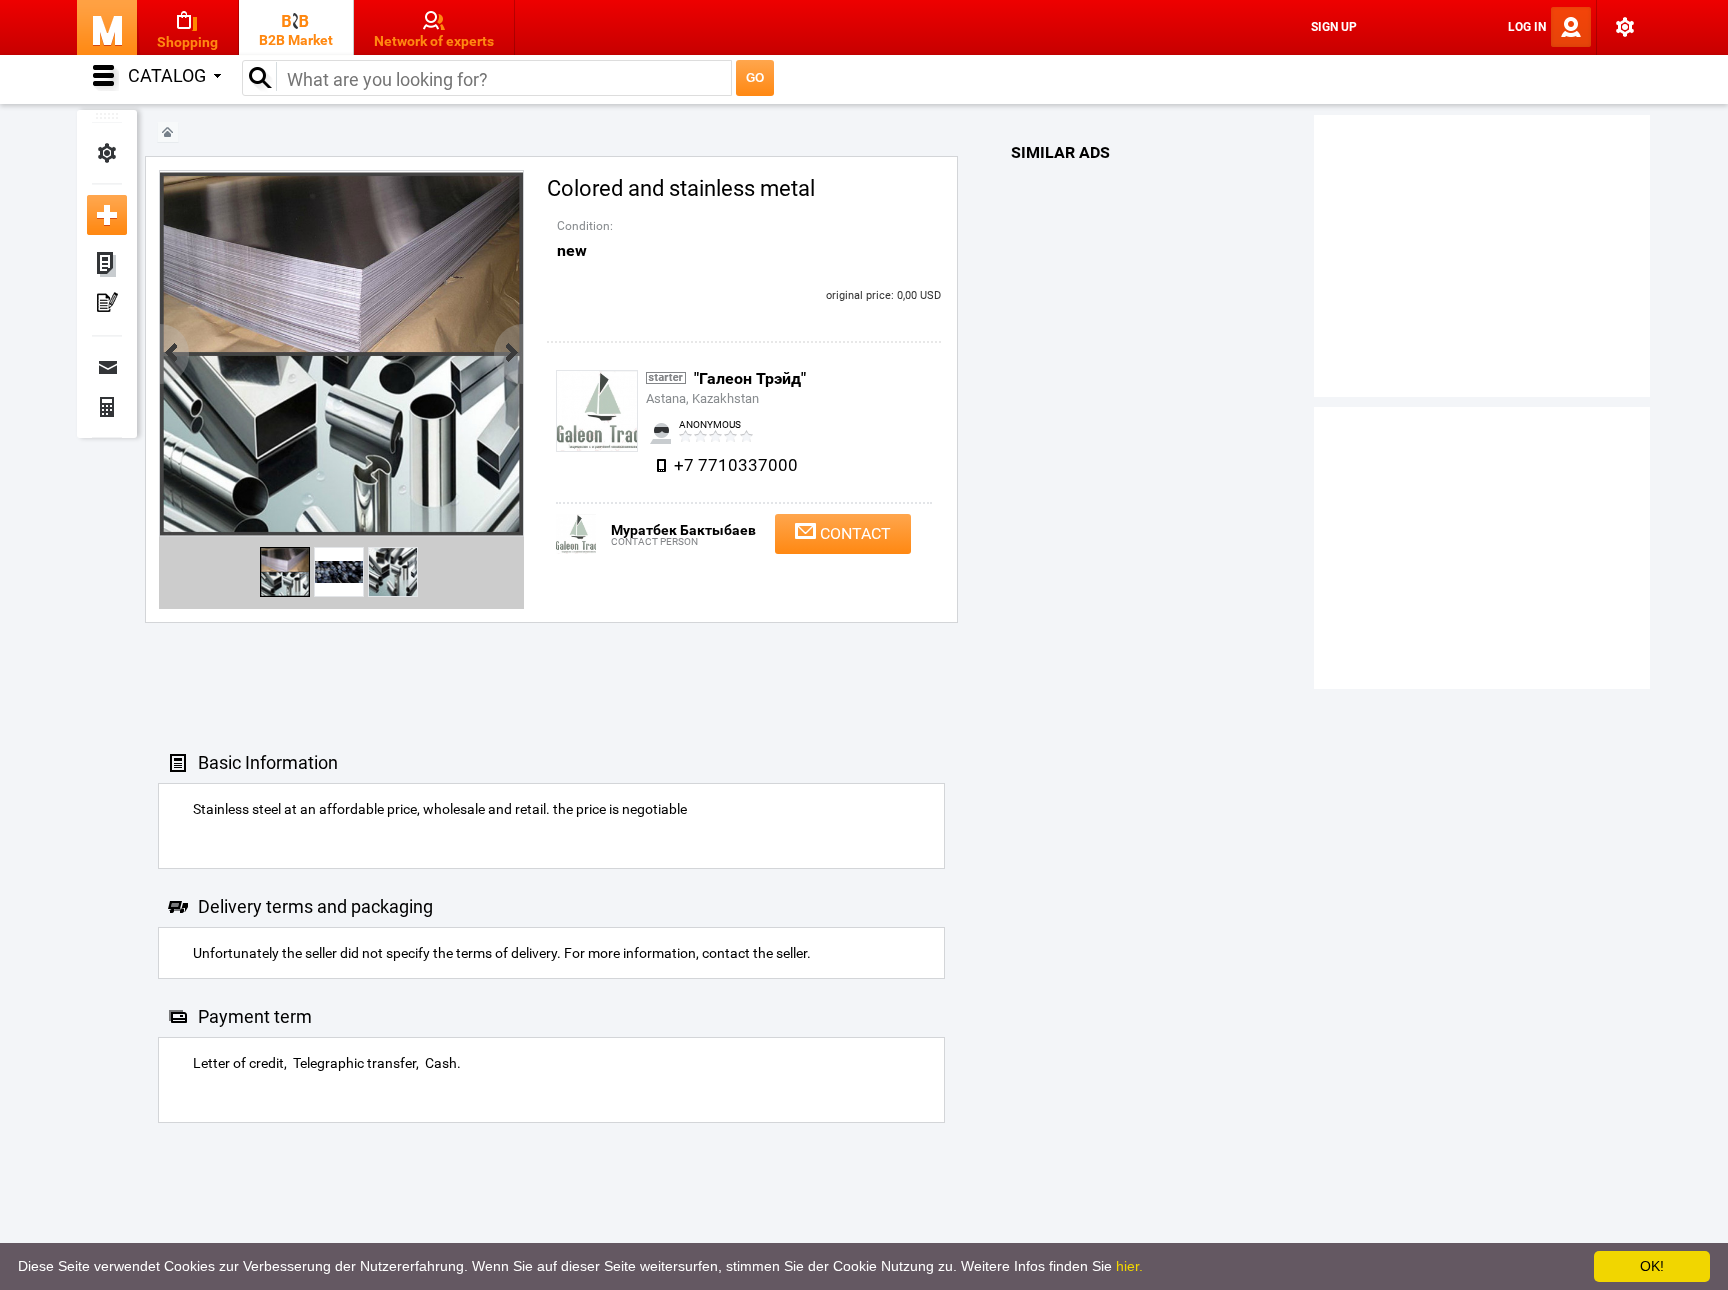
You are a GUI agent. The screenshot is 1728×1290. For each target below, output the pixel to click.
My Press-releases (107, 305)
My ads (107, 265)
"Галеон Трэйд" (750, 378)
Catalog (167, 75)
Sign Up (1334, 27)
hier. (1129, 1266)
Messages (107, 367)
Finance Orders (107, 407)
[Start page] (168, 132)
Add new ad (107, 215)
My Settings (107, 153)
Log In (1527, 27)
